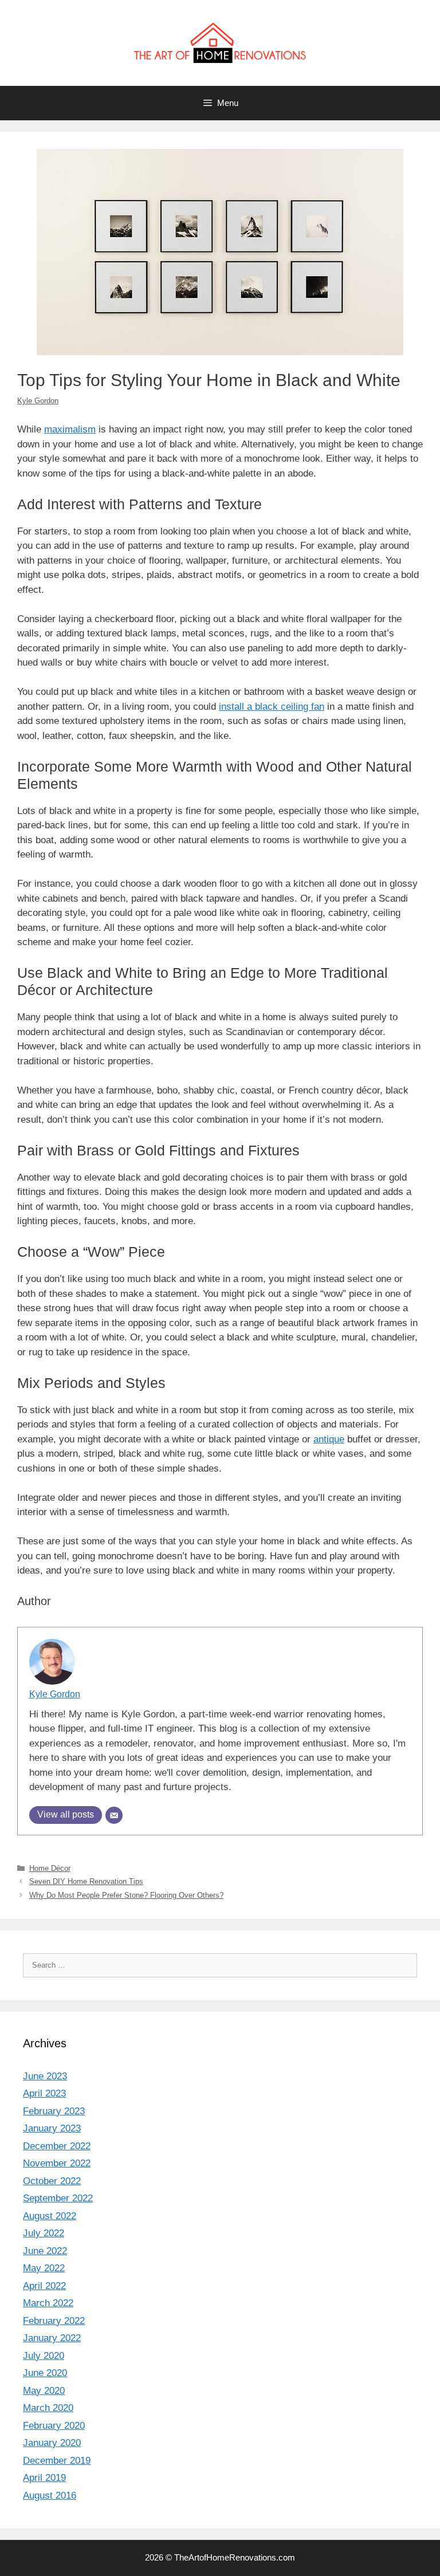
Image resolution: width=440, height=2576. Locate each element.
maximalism (70, 429)
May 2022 (44, 2268)
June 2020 (45, 2373)
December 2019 (57, 2461)
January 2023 (52, 2128)
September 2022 (58, 2198)
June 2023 (45, 2076)
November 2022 (57, 2163)
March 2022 (48, 2303)
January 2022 (52, 2338)
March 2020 (48, 2408)
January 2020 (52, 2443)
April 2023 (44, 2093)
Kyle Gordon (38, 401)
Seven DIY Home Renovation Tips (86, 1881)
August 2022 (50, 2216)
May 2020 (44, 2391)
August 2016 (50, 2496)
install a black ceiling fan (272, 707)
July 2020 (44, 2356)
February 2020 (54, 2426)
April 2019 (44, 2478)
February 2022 (54, 2321)
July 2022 (44, 2233)
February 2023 (54, 2111)
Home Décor (50, 1868)
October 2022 (52, 2181)
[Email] (114, 1815)
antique (329, 1439)
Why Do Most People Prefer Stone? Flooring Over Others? (126, 1895)
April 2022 (44, 2286)
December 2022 (57, 2146)
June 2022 (45, 2251)
